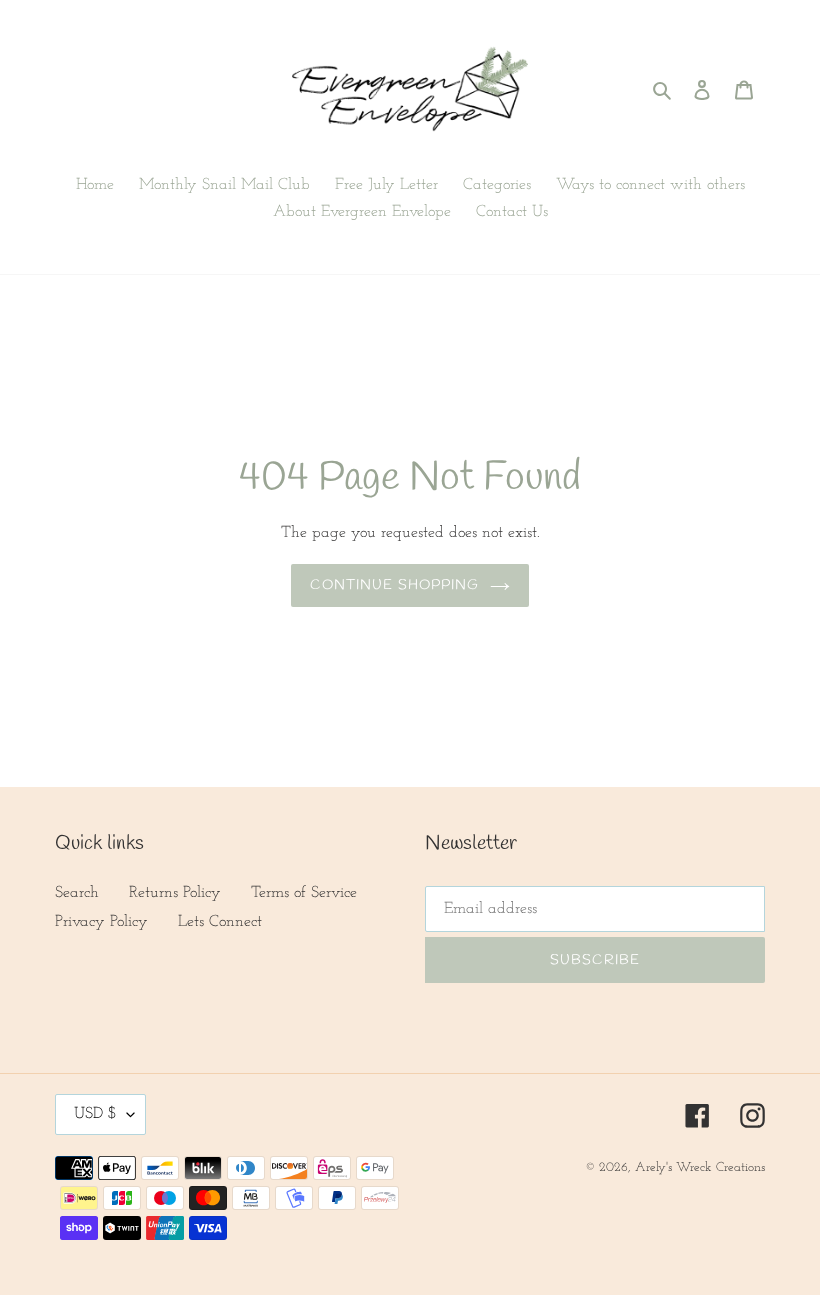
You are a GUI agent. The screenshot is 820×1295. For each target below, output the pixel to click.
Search (77, 893)
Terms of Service (304, 893)
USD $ (95, 1114)
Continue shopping (394, 585)
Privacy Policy (101, 922)
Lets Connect (220, 922)
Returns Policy (175, 893)
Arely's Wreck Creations (700, 1167)
